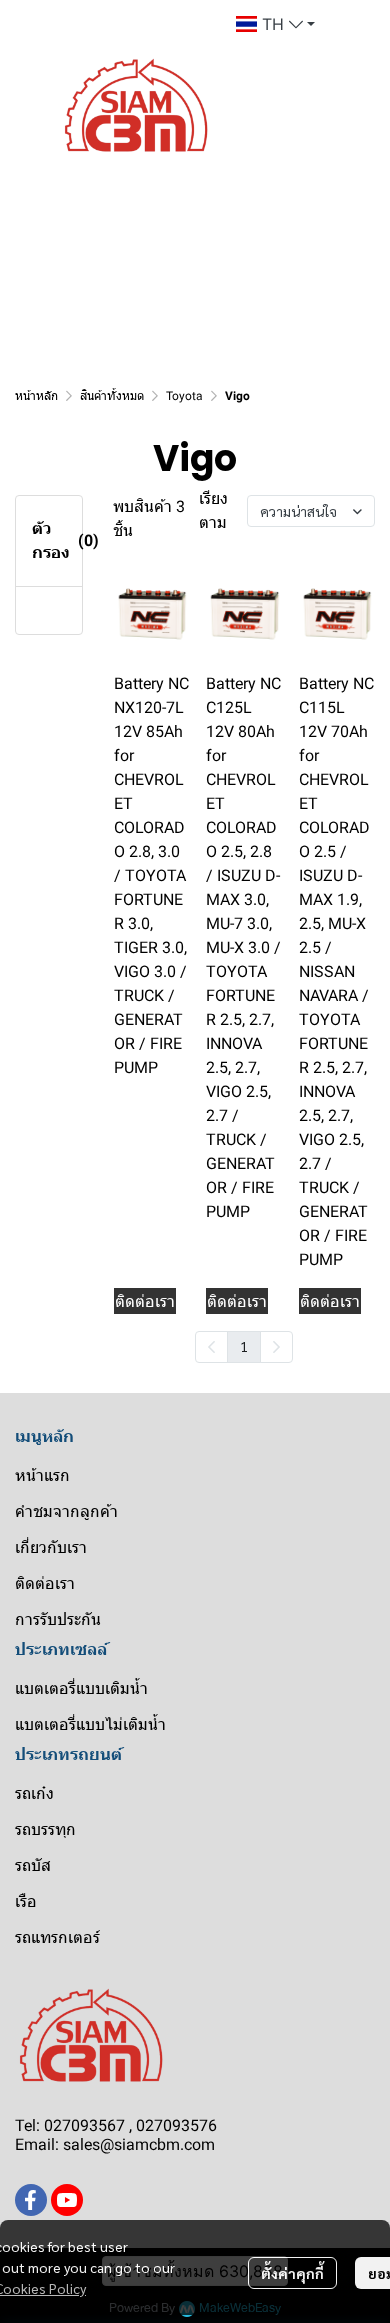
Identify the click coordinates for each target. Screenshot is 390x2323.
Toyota (184, 396)
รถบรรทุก (45, 1829)
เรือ (26, 1901)
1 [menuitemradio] (244, 1346)
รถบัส (33, 1865)
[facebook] (31, 2200)
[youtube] (67, 2200)
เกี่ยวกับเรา (51, 1547)
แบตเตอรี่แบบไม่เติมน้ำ (90, 1724)
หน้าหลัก (36, 396)
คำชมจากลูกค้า (66, 1511)
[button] (275, 24)
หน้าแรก (42, 1475)
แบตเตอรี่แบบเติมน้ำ (81, 1688)
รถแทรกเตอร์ (57, 1937)
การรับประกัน (58, 1619)
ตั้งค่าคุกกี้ (292, 2273)
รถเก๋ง (34, 1793)
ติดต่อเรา (45, 1583)
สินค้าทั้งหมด (112, 396)
